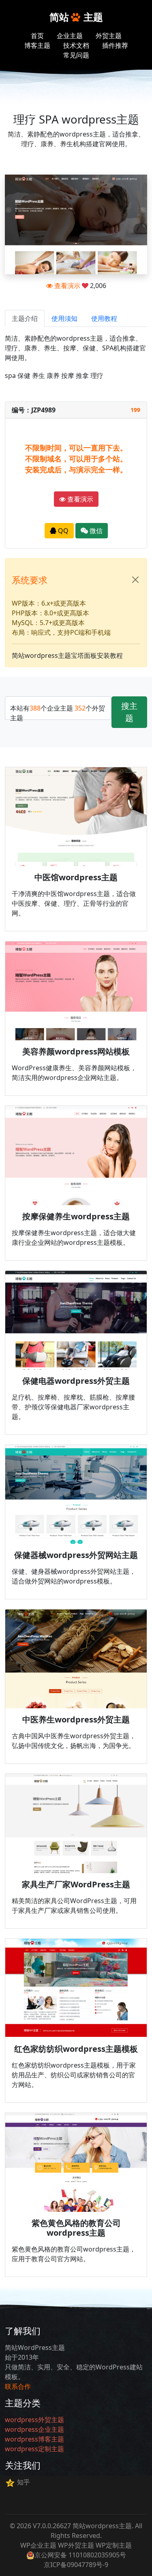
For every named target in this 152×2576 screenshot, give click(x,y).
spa (10, 376)
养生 (39, 376)
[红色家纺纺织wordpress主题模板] (76, 1988)
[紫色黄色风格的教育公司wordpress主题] (76, 2162)
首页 (37, 36)
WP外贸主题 (76, 2545)
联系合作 (18, 2386)
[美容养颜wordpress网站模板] (76, 991)
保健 (24, 376)
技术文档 (76, 45)
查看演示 (66, 286)
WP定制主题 (114, 2545)
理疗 (97, 376)
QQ (62, 531)
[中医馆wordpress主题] (76, 817)
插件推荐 (115, 45)
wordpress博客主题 (34, 2439)
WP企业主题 (38, 2545)
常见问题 (76, 55)
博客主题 (37, 45)
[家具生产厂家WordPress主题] (76, 1823)
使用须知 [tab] (64, 318)
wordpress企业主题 (34, 2429)
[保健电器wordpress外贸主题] (76, 1320)
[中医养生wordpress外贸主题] (76, 1659)
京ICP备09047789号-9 (76, 2565)
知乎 (24, 2482)
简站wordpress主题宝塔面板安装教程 (67, 655)
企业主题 (70, 36)
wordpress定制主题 (34, 2449)
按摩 (68, 376)
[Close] (135, 580)
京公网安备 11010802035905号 (80, 2555)
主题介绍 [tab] (25, 318)
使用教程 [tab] (104, 318)
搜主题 (129, 712)
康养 (53, 376)
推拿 (82, 376)
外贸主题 (109, 36)
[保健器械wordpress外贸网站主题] (76, 1494)
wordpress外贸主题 (34, 2420)
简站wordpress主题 (102, 2526)
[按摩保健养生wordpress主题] (76, 1155)
